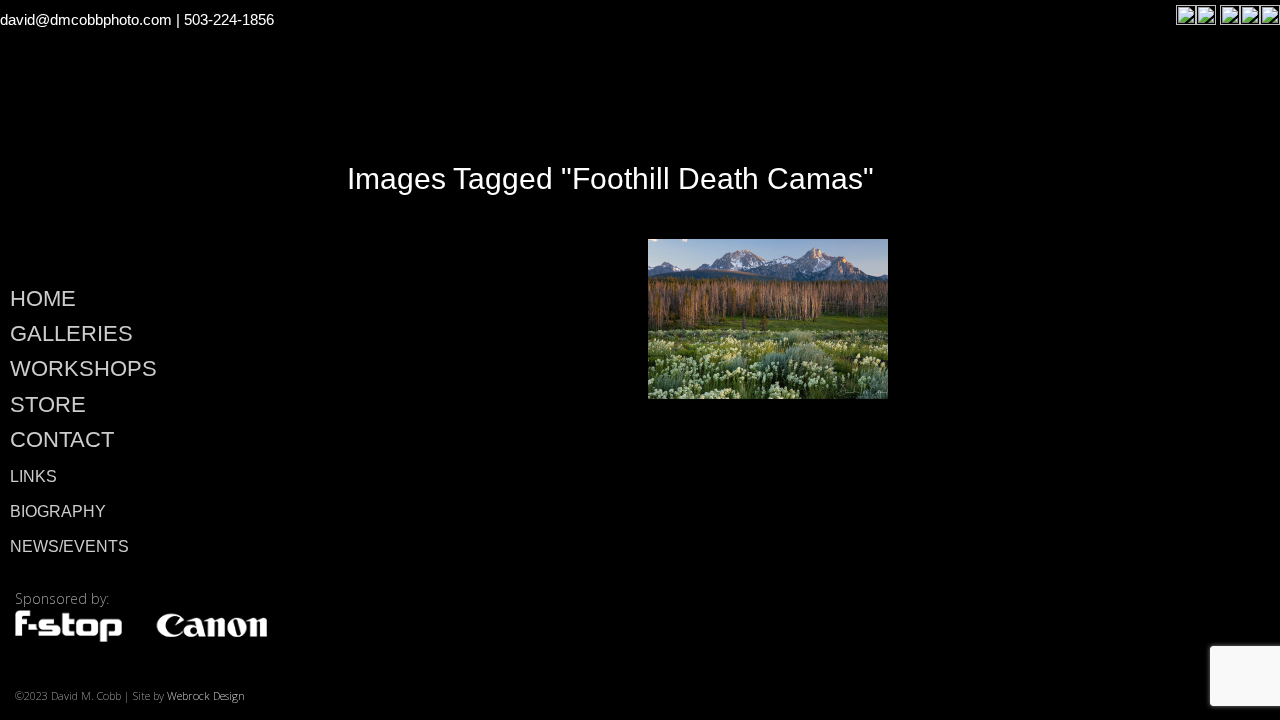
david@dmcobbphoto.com (86, 19)
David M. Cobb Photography (140, 176)
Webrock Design (206, 695)
